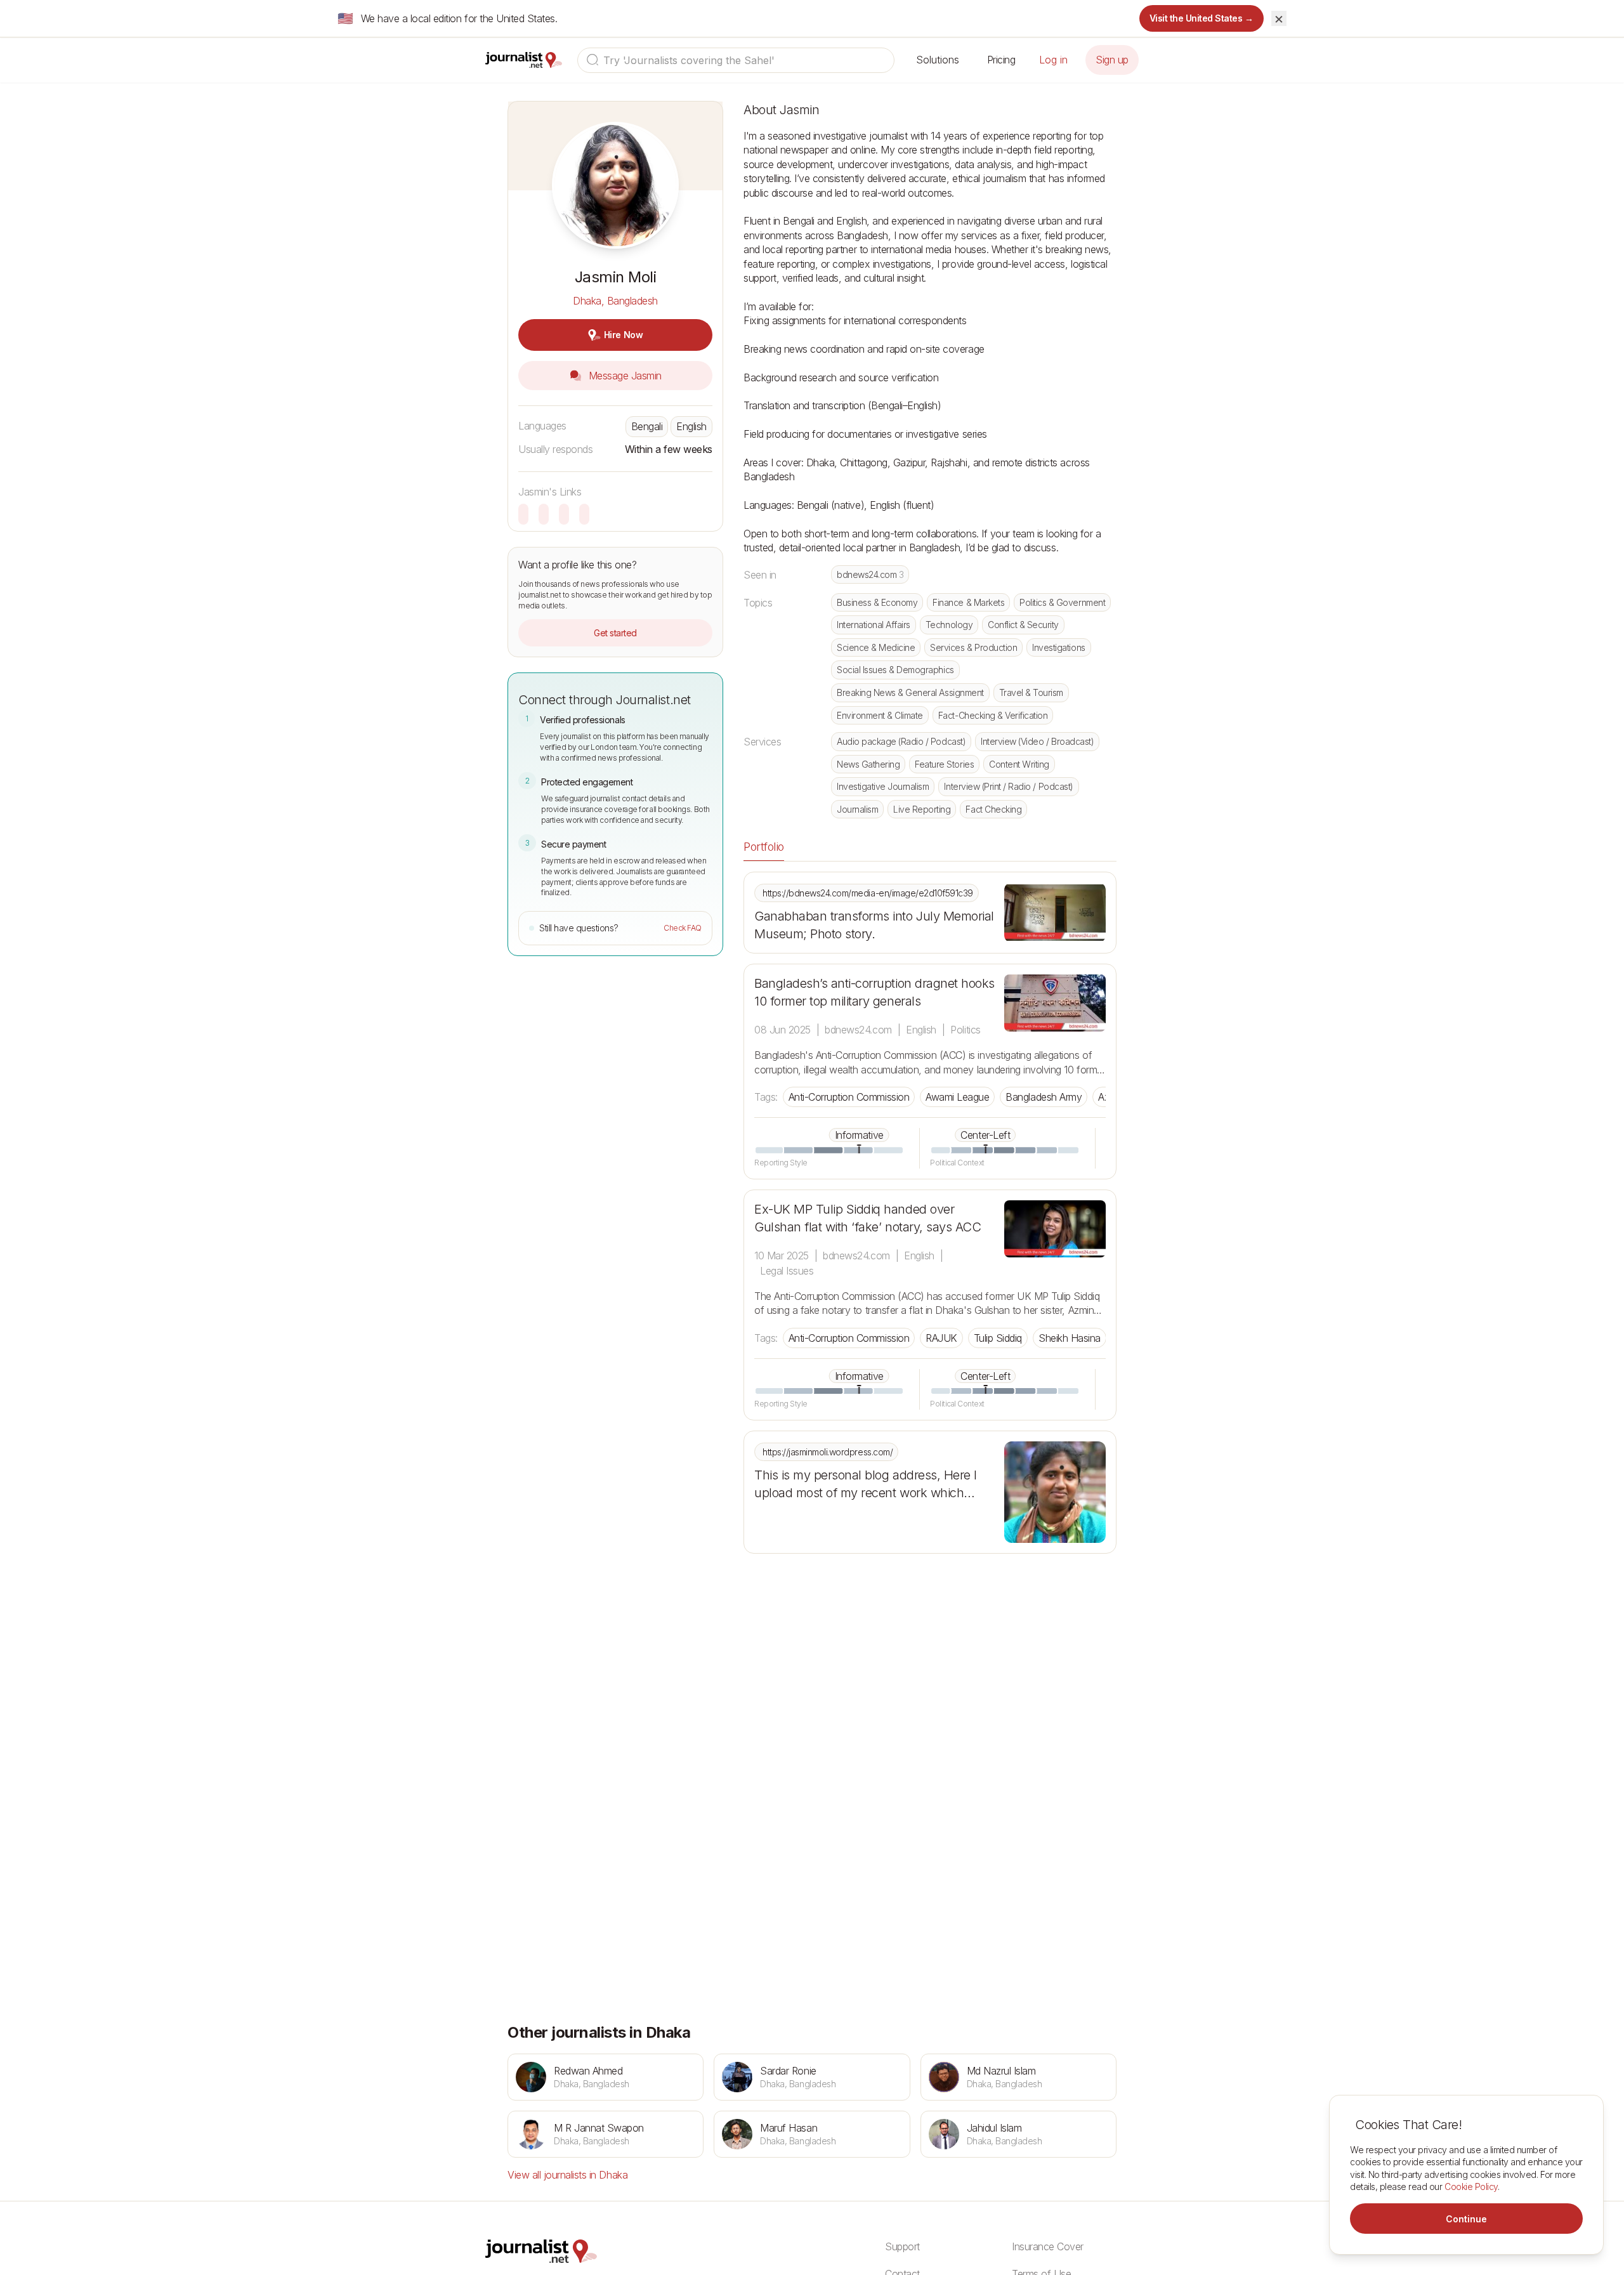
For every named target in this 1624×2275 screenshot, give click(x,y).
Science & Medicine (876, 647)
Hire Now (623, 335)
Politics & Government (1062, 602)
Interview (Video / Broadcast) (1037, 741)
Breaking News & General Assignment (910, 692)
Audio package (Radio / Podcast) (901, 741)
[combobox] (736, 60)
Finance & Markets (968, 602)
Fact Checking (993, 809)
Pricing (1001, 60)
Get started (615, 633)
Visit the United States (1202, 18)
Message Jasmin (624, 376)
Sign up (1112, 60)
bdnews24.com (870, 574)
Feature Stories (944, 764)
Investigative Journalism (883, 786)
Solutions (938, 60)
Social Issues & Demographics (895, 670)
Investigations (1058, 647)
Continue (1466, 2219)
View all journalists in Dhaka (567, 2175)
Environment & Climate (880, 715)
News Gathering (868, 764)
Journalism (857, 809)
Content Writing (1019, 764)
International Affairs (874, 625)
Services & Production (973, 647)
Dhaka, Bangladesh (615, 301)
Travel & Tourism (1031, 692)
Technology (949, 625)
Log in (1053, 60)
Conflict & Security (1023, 625)
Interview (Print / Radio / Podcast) (1008, 786)
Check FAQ (683, 928)
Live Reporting (922, 809)
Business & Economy (877, 602)
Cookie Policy (1471, 2186)
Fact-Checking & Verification (993, 715)
